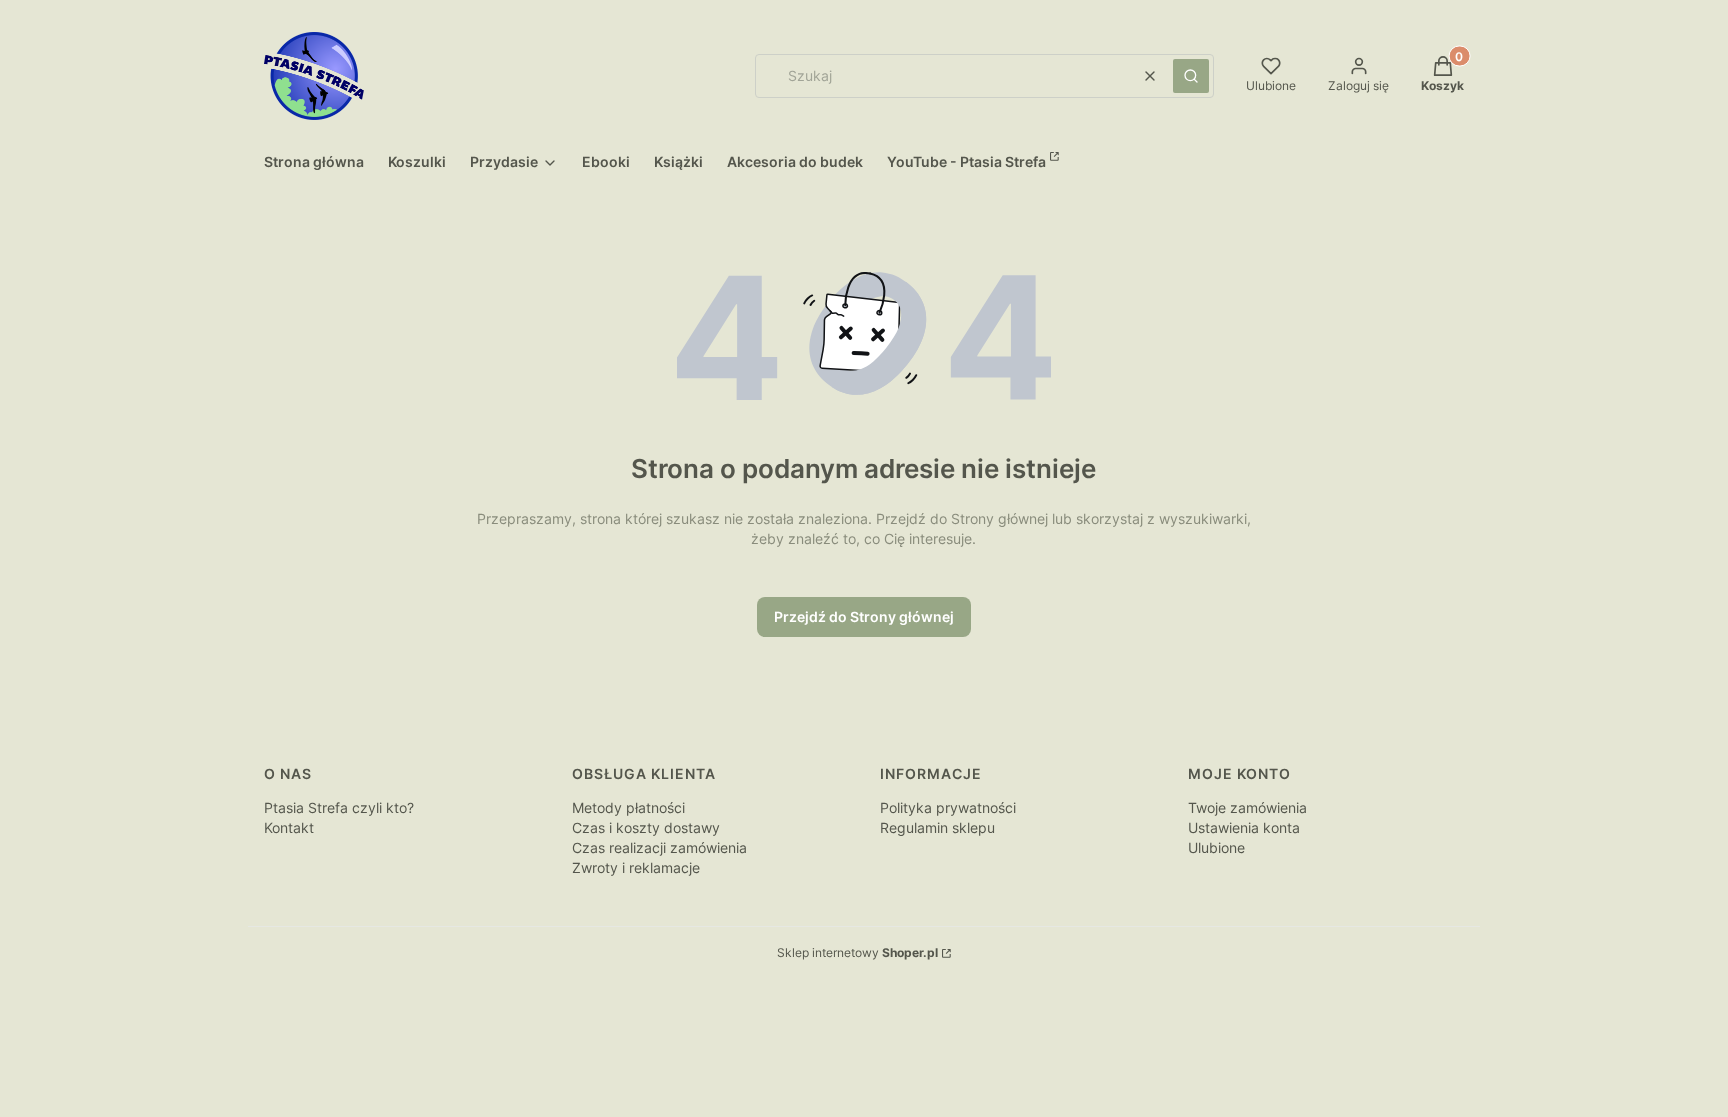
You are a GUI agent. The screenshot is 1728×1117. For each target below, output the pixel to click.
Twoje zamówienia (1247, 807)
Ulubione (1216, 847)
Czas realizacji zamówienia (659, 847)
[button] (1191, 76)
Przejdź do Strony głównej (864, 616)
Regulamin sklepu (937, 827)
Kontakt (289, 827)
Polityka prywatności (948, 807)
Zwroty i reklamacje (636, 867)
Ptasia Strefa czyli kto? (339, 807)
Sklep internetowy (857, 952)
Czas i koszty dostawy (646, 827)
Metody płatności (628, 807)
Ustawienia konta (1244, 827)
